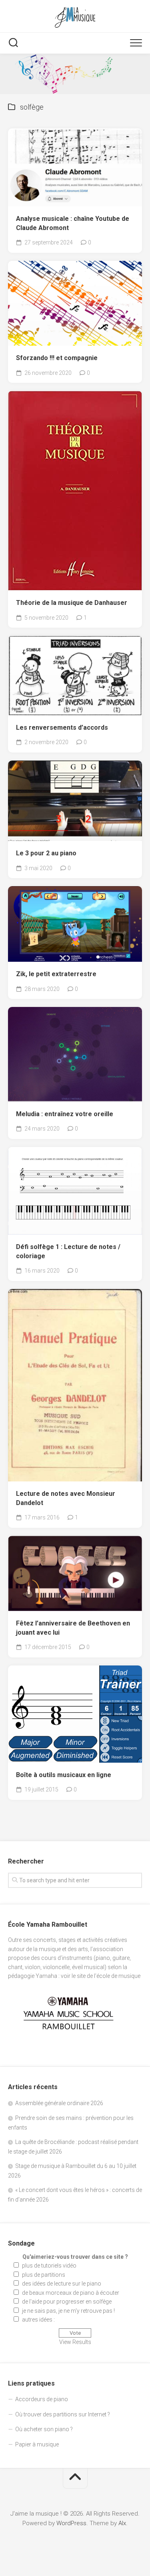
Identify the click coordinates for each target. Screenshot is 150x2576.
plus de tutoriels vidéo (49, 2266)
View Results (75, 2342)
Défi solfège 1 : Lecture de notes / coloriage (68, 1251)
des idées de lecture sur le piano (62, 2284)
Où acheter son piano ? (44, 2429)
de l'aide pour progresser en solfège (67, 2302)
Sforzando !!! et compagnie (57, 358)
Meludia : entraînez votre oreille (65, 1114)
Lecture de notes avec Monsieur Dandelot (66, 1498)
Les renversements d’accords (62, 728)
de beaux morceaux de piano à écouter (71, 2293)
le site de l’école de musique (106, 1976)
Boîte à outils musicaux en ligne (64, 1775)
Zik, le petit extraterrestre (56, 974)
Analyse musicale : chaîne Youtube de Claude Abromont (73, 223)
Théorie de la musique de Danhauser (72, 603)
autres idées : (38, 2320)
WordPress (71, 2523)
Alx (122, 2523)
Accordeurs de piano (42, 2399)
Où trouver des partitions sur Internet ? (63, 2414)
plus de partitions (44, 2275)
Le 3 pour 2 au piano (46, 853)
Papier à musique (37, 2444)
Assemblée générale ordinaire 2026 (59, 2103)
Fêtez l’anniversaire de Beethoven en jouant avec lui (73, 1628)
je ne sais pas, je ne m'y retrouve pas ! (68, 2311)
